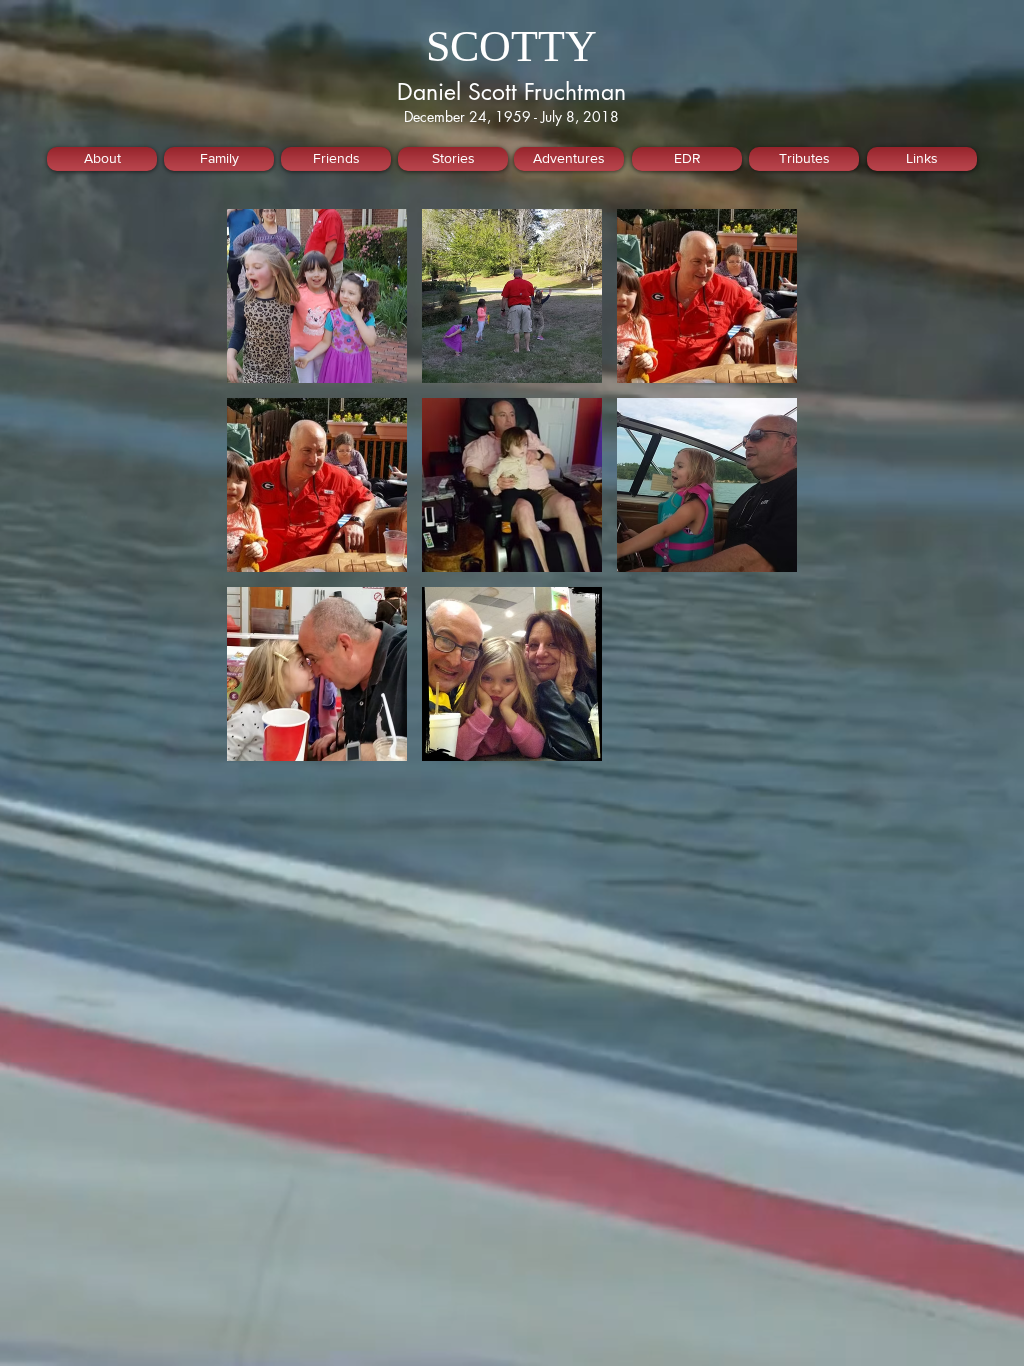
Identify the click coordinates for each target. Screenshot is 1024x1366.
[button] (317, 296)
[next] (760, 495)
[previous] (263, 495)
